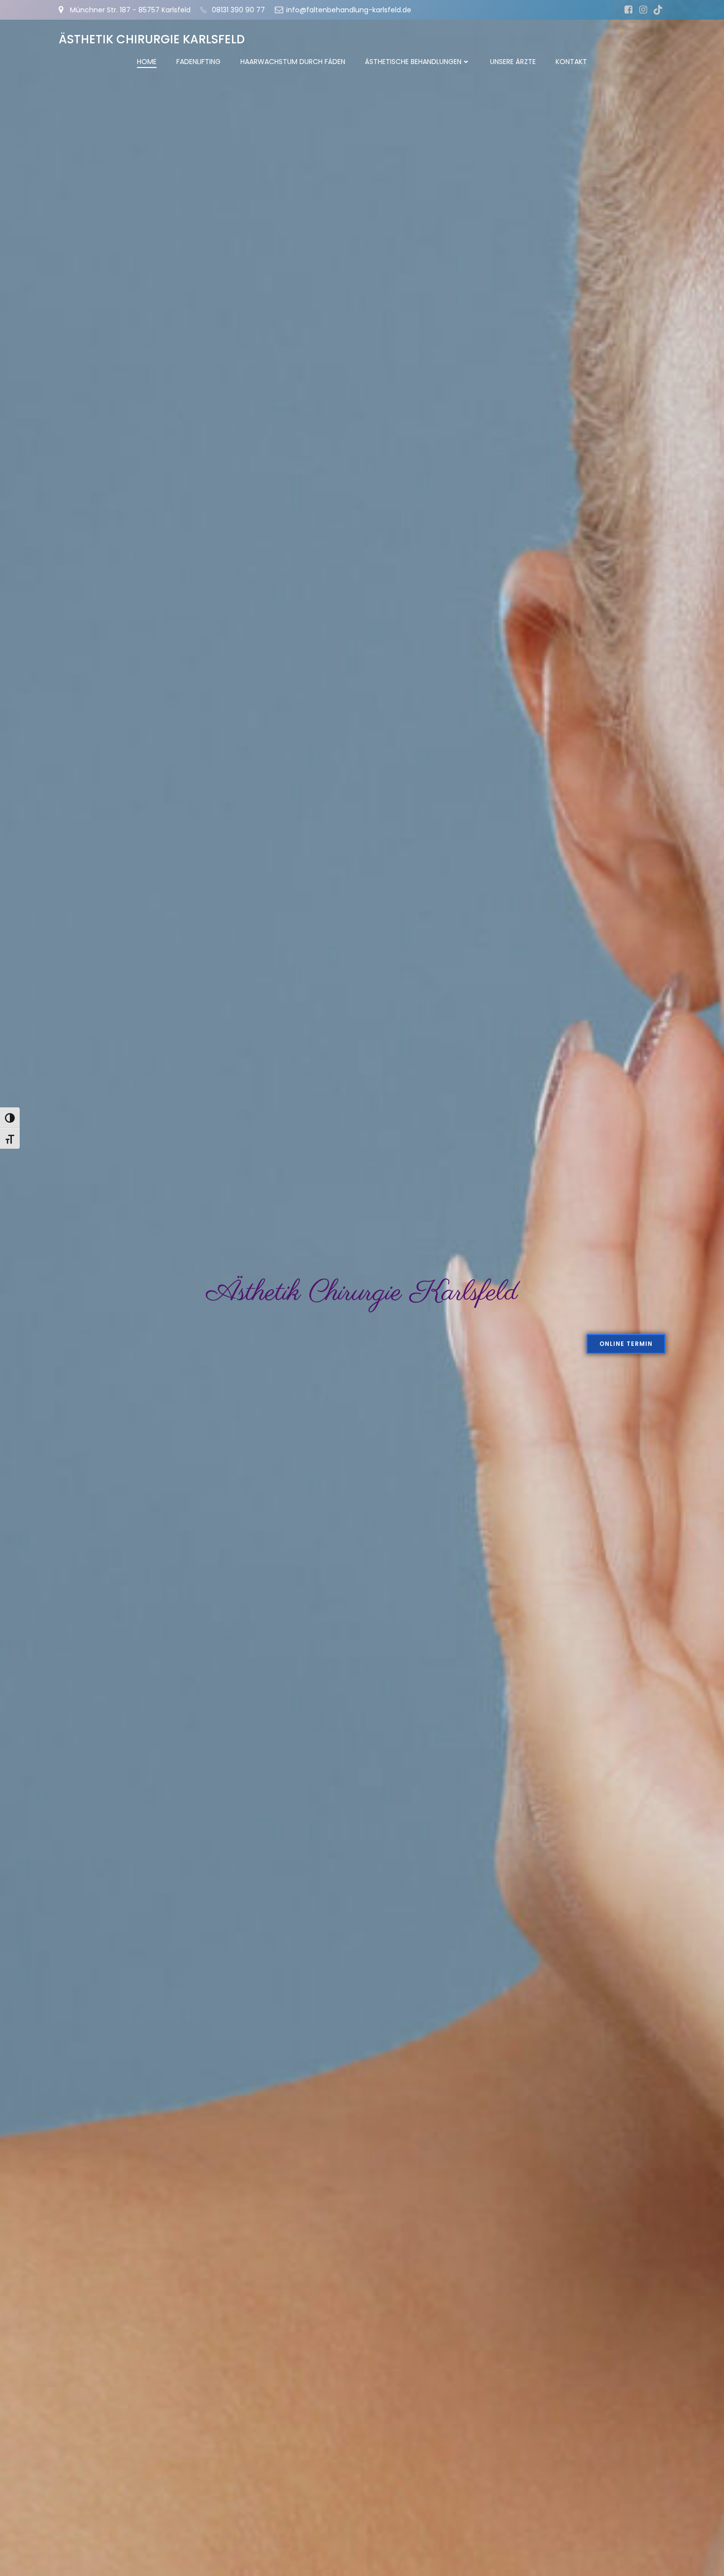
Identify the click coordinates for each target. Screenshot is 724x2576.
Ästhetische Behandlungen (413, 62)
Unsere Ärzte (513, 62)
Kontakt (571, 62)
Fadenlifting (198, 62)
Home (147, 62)
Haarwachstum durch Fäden (293, 62)
